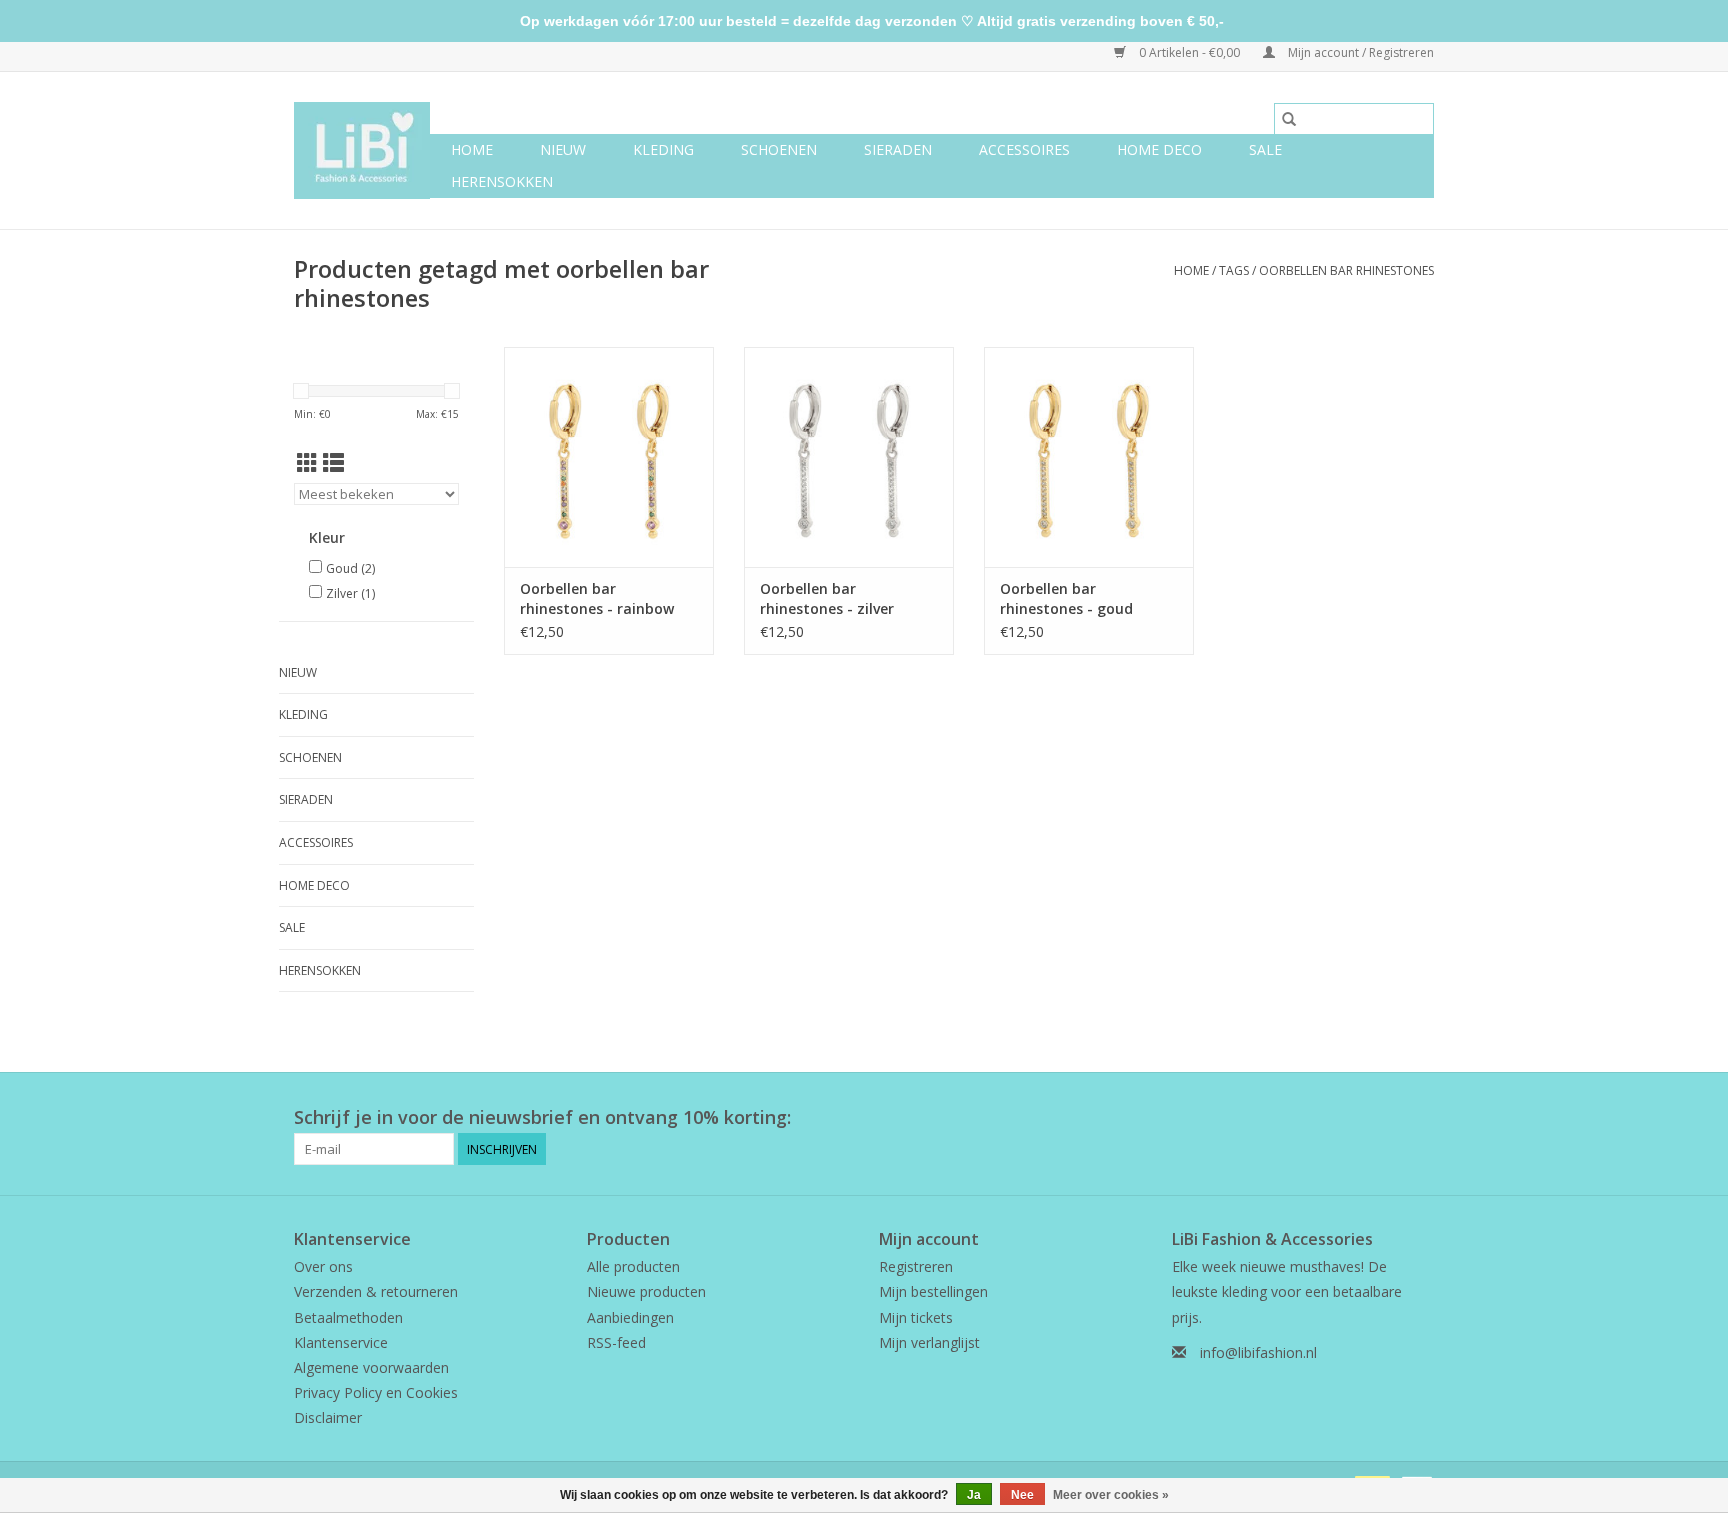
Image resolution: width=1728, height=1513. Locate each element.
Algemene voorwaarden (371, 1367)
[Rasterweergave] (307, 463)
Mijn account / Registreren (1359, 52)
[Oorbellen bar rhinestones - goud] (1089, 457)
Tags (1234, 270)
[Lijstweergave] (333, 463)
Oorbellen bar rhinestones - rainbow (597, 598)
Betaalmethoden (348, 1317)
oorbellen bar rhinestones (1346, 270)
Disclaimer (328, 1417)
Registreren (916, 1266)
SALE (1265, 149)
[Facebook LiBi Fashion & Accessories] (1382, 1118)
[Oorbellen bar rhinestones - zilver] (849, 457)
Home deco (1159, 149)
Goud (350, 568)
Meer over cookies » (1111, 1495)
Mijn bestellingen (933, 1291)
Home (472, 149)
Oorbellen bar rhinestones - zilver (827, 598)
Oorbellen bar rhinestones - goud (1066, 598)
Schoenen (779, 149)
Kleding (663, 149)
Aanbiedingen (630, 1317)
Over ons (323, 1266)
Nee (1022, 1495)
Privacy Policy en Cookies (376, 1392)
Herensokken (502, 181)
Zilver (350, 593)
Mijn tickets (916, 1317)
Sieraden (898, 149)
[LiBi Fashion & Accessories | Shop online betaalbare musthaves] (362, 150)
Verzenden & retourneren (376, 1291)
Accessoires (1024, 149)
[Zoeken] (1289, 119)
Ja (974, 1495)
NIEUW (563, 149)
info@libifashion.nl (1258, 1352)
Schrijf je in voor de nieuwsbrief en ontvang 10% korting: (542, 1117)
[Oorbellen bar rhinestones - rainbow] (609, 457)
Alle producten (633, 1266)
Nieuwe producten (646, 1291)
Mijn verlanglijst (929, 1342)
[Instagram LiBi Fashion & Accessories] (1418, 1118)
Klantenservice (341, 1342)
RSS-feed (616, 1342)
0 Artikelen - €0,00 (1189, 52)
